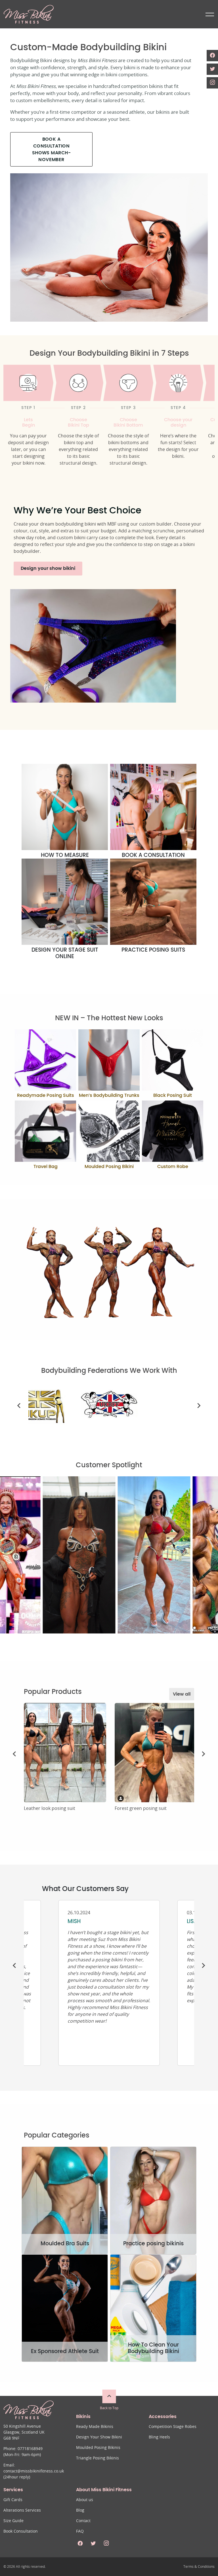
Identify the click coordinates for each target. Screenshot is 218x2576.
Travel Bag (46, 1167)
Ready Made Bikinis (95, 2427)
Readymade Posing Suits (46, 1095)
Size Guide (13, 2521)
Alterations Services (22, 2510)
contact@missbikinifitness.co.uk (34, 2471)
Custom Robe (173, 1167)
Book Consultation (21, 2531)
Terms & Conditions (199, 2567)
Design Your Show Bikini (99, 2437)
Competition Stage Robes (173, 2427)
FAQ (80, 2531)
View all (182, 1694)
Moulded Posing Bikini (109, 1167)
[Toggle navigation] (209, 14)
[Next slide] (199, 1406)
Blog (80, 2510)
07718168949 (30, 2449)
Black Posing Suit (173, 1095)
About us (85, 2500)
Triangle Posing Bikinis (98, 2458)
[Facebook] (212, 56)
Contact (83, 2521)
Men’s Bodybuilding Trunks (109, 1095)
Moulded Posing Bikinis (98, 2448)
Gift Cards (13, 2500)
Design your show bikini (48, 568)
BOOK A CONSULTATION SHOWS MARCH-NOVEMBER (52, 149)
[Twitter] (212, 69)
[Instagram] (212, 83)
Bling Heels (159, 2437)
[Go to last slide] (19, 1406)
